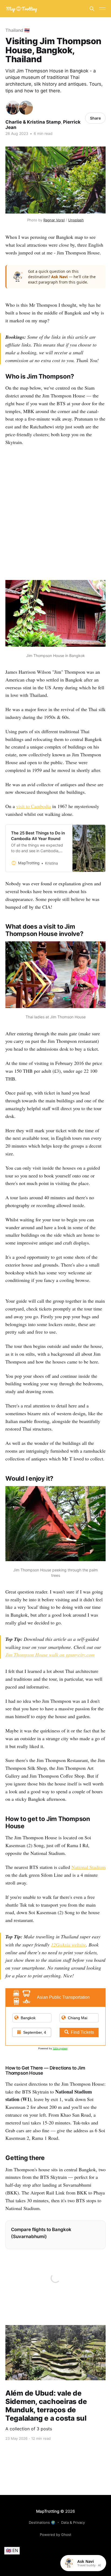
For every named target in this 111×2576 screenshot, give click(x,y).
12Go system (60, 2048)
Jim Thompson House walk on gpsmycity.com (50, 1655)
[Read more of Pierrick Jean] (26, 108)
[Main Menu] (102, 9)
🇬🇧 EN (12, 2550)
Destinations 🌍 (42, 2522)
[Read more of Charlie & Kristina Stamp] (13, 108)
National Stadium (89, 1867)
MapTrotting (48, 2511)
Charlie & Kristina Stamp (33, 122)
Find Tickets (82, 2032)
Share (95, 118)
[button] (55, 277)
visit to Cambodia (34, 806)
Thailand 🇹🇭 (18, 30)
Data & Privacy (73, 2522)
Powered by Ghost (56, 2535)
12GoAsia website (68, 1945)
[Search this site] (92, 9)
